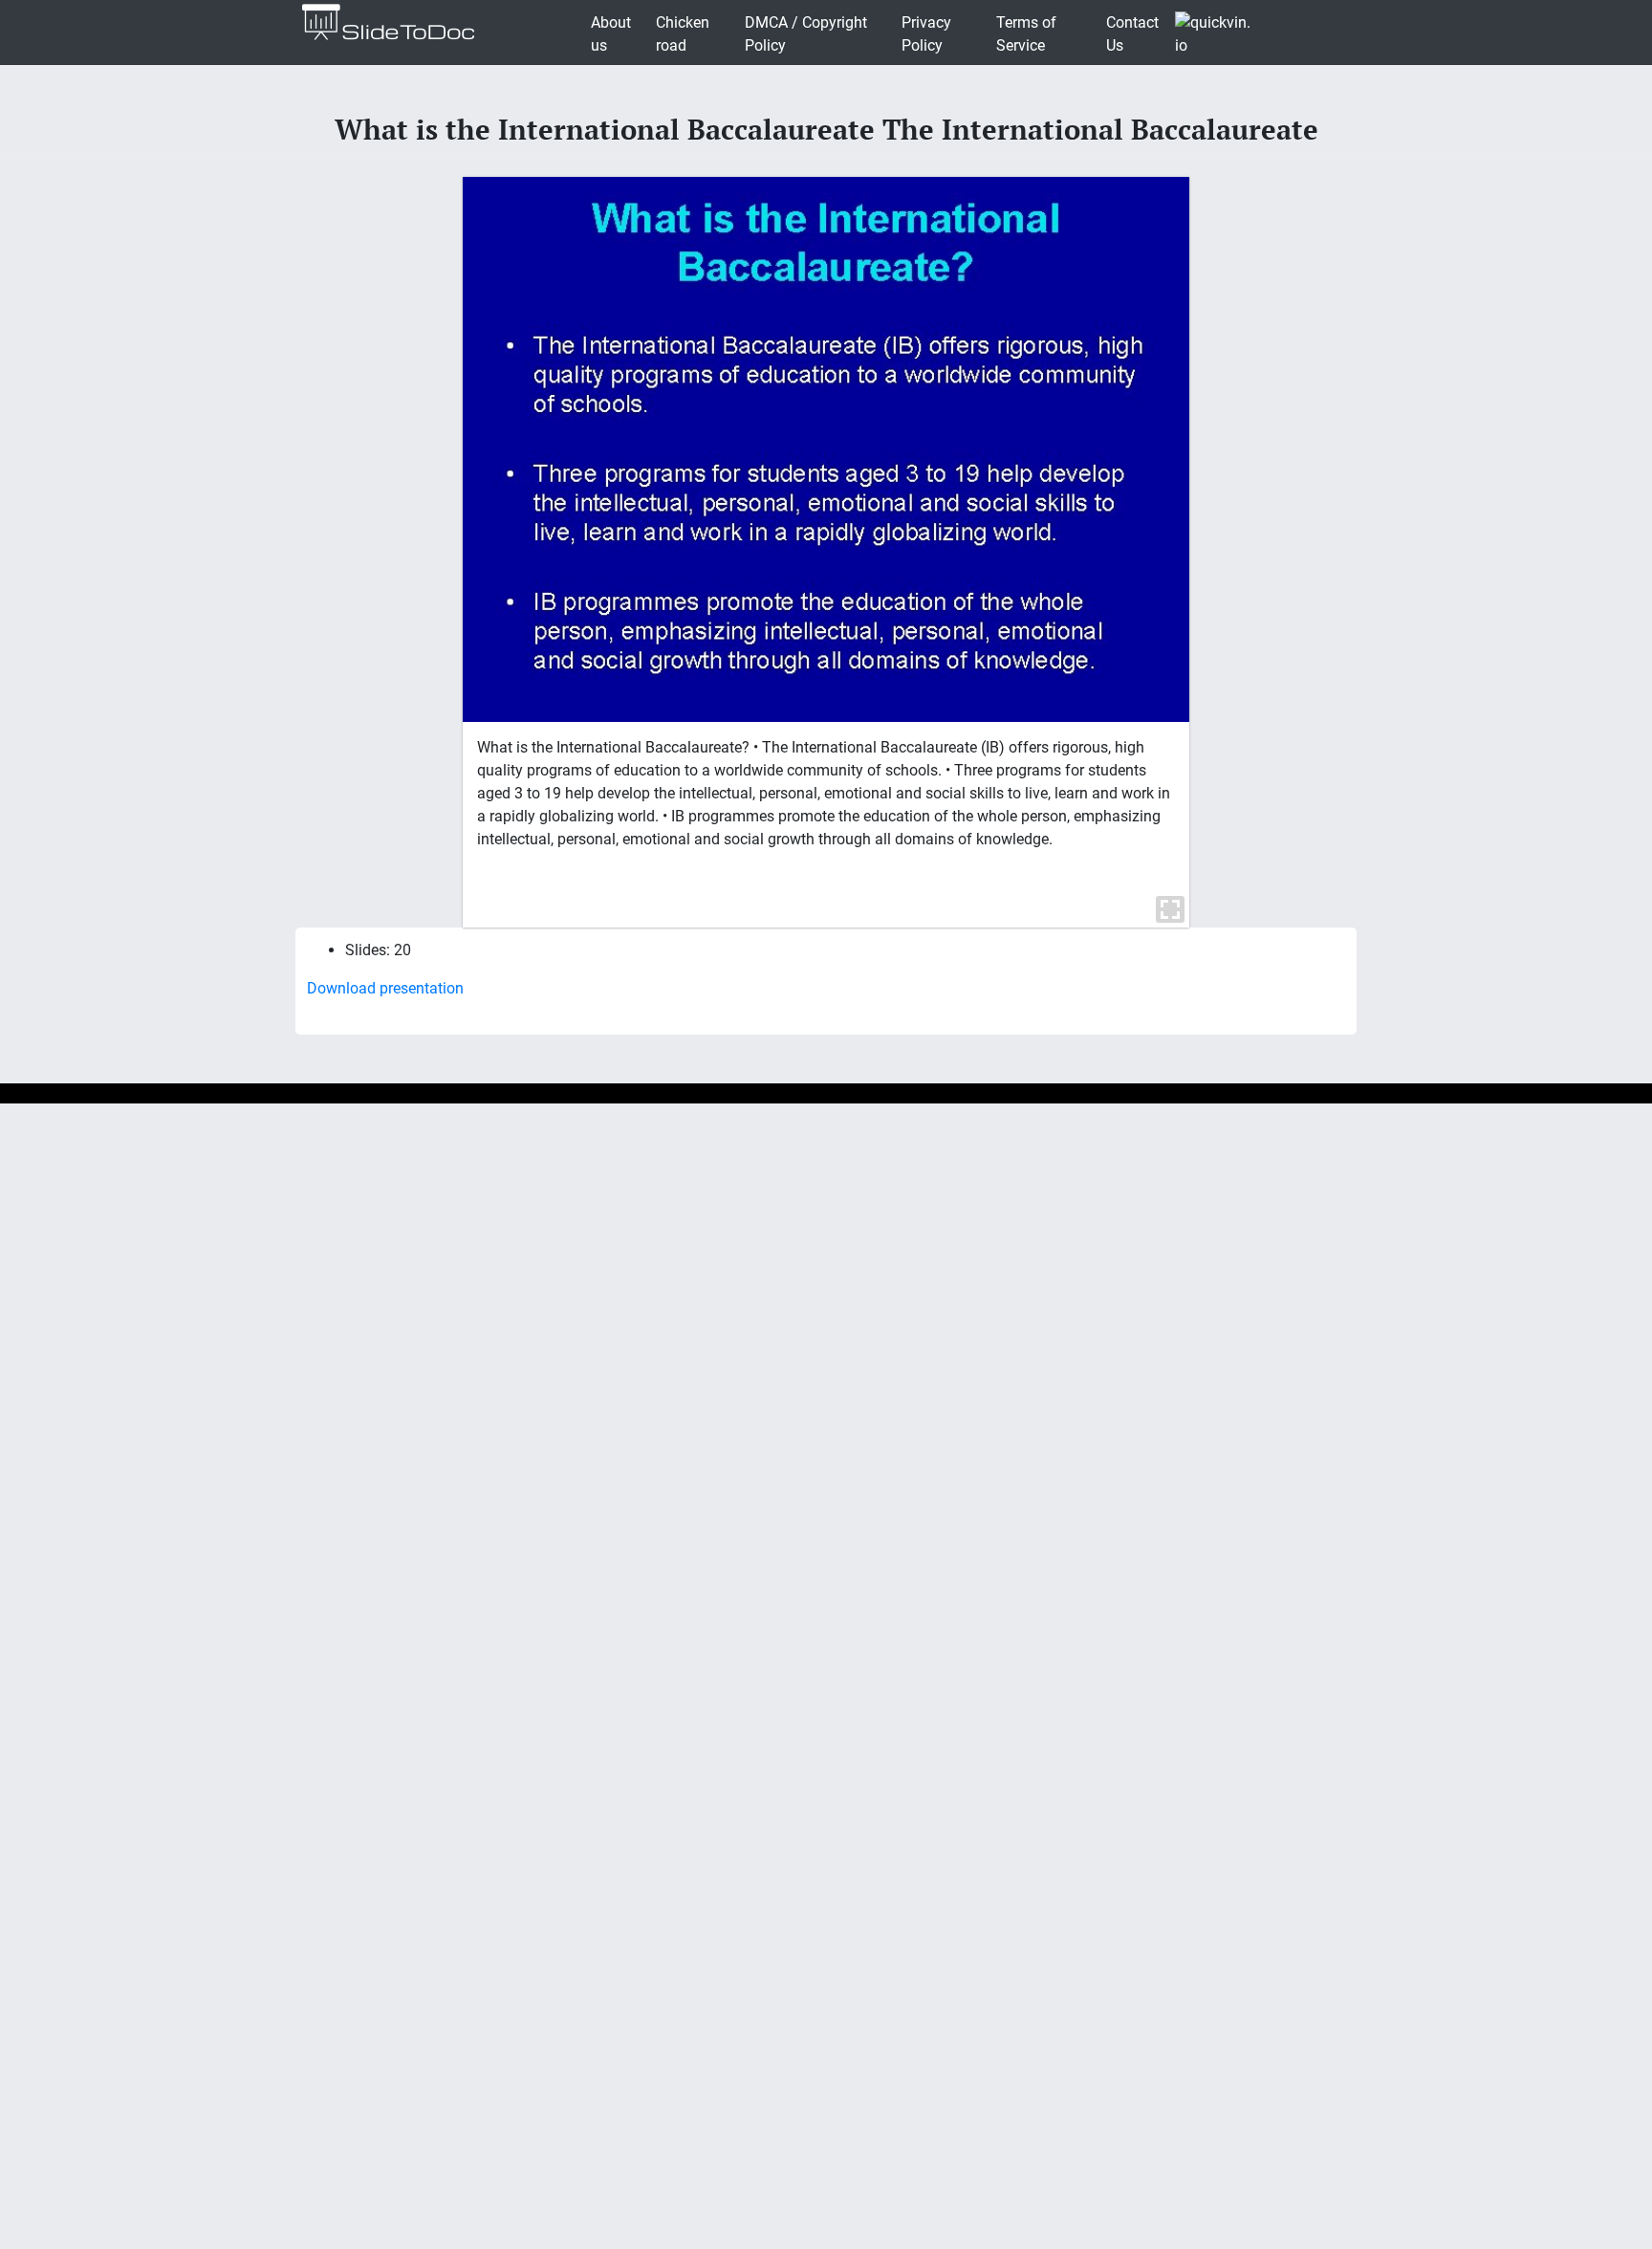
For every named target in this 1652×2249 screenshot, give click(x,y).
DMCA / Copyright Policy (806, 34)
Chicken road (683, 34)
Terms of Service (1026, 34)
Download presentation (385, 988)
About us (611, 34)
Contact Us (1132, 34)
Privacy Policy (926, 34)
